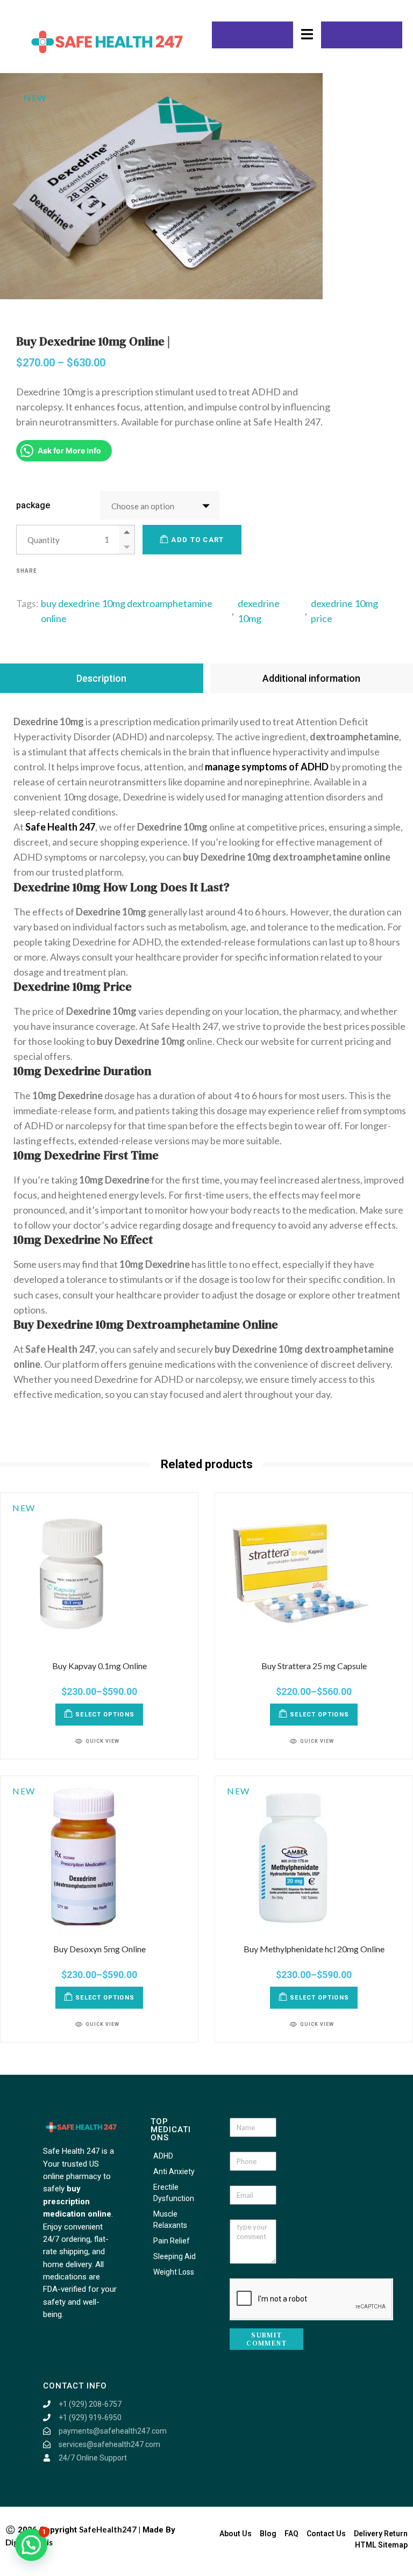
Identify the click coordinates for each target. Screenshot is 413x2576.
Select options (105, 1715)
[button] (31, 2545)
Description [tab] (101, 678)
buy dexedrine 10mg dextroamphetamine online (127, 611)
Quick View (102, 1741)
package (33, 505)
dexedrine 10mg (259, 611)
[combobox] (160, 505)
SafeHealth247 (108, 2529)
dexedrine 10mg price (344, 611)
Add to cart (197, 540)
